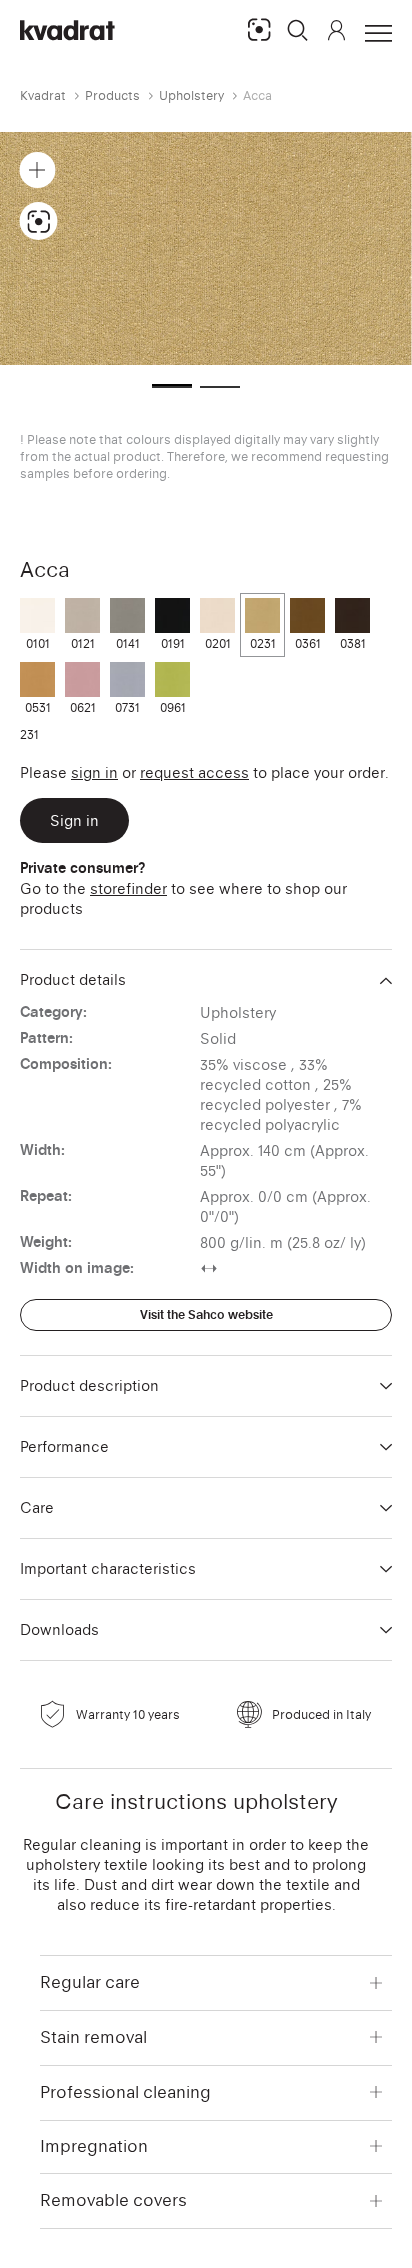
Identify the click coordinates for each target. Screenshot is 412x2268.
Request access (194, 772)
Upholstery (191, 95)
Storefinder (128, 888)
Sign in (94, 772)
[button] (298, 30)
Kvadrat (43, 95)
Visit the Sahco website (206, 1314)
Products (112, 95)
